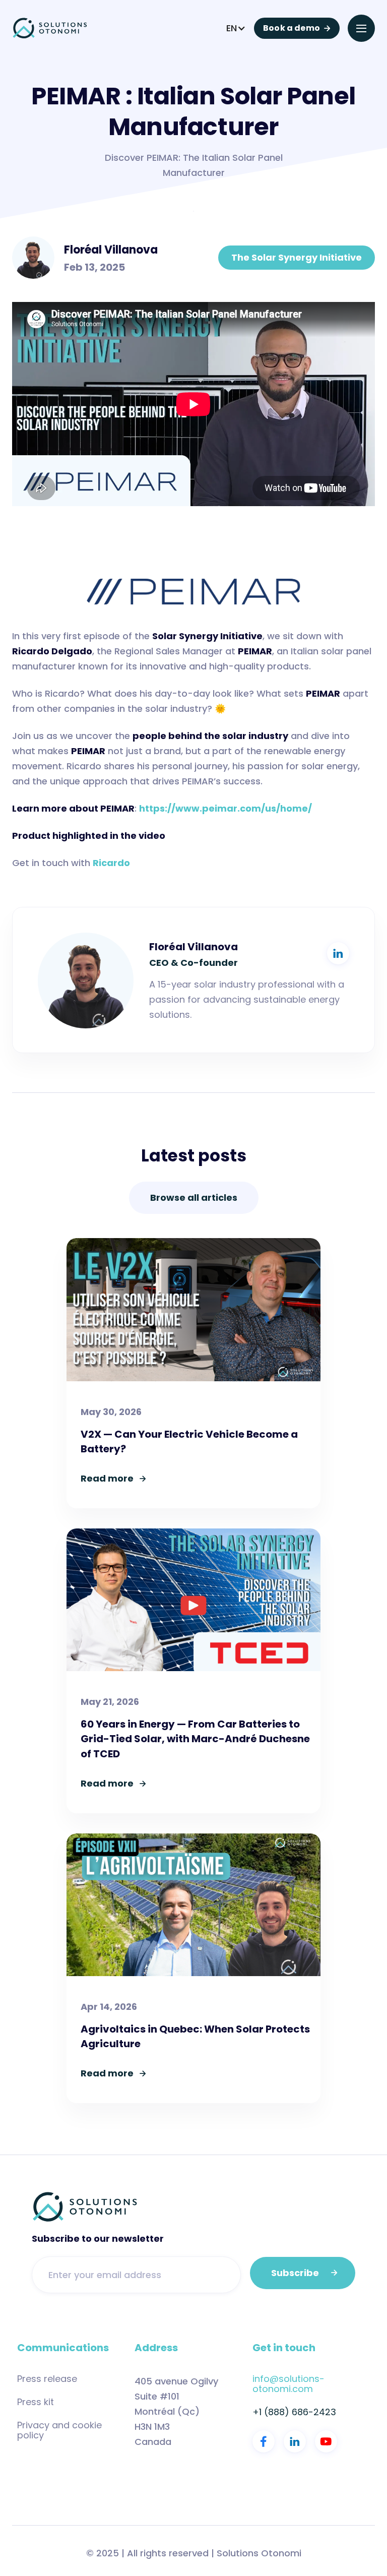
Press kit (36, 2402)
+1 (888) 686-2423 (294, 2412)
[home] (50, 28)
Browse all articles (194, 1198)
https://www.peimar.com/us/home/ (225, 808)
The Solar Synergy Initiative (297, 257)
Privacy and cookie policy (59, 2430)
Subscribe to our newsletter (98, 2239)
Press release (47, 2379)
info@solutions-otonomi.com (288, 2384)
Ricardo (111, 863)
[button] (236, 28)
